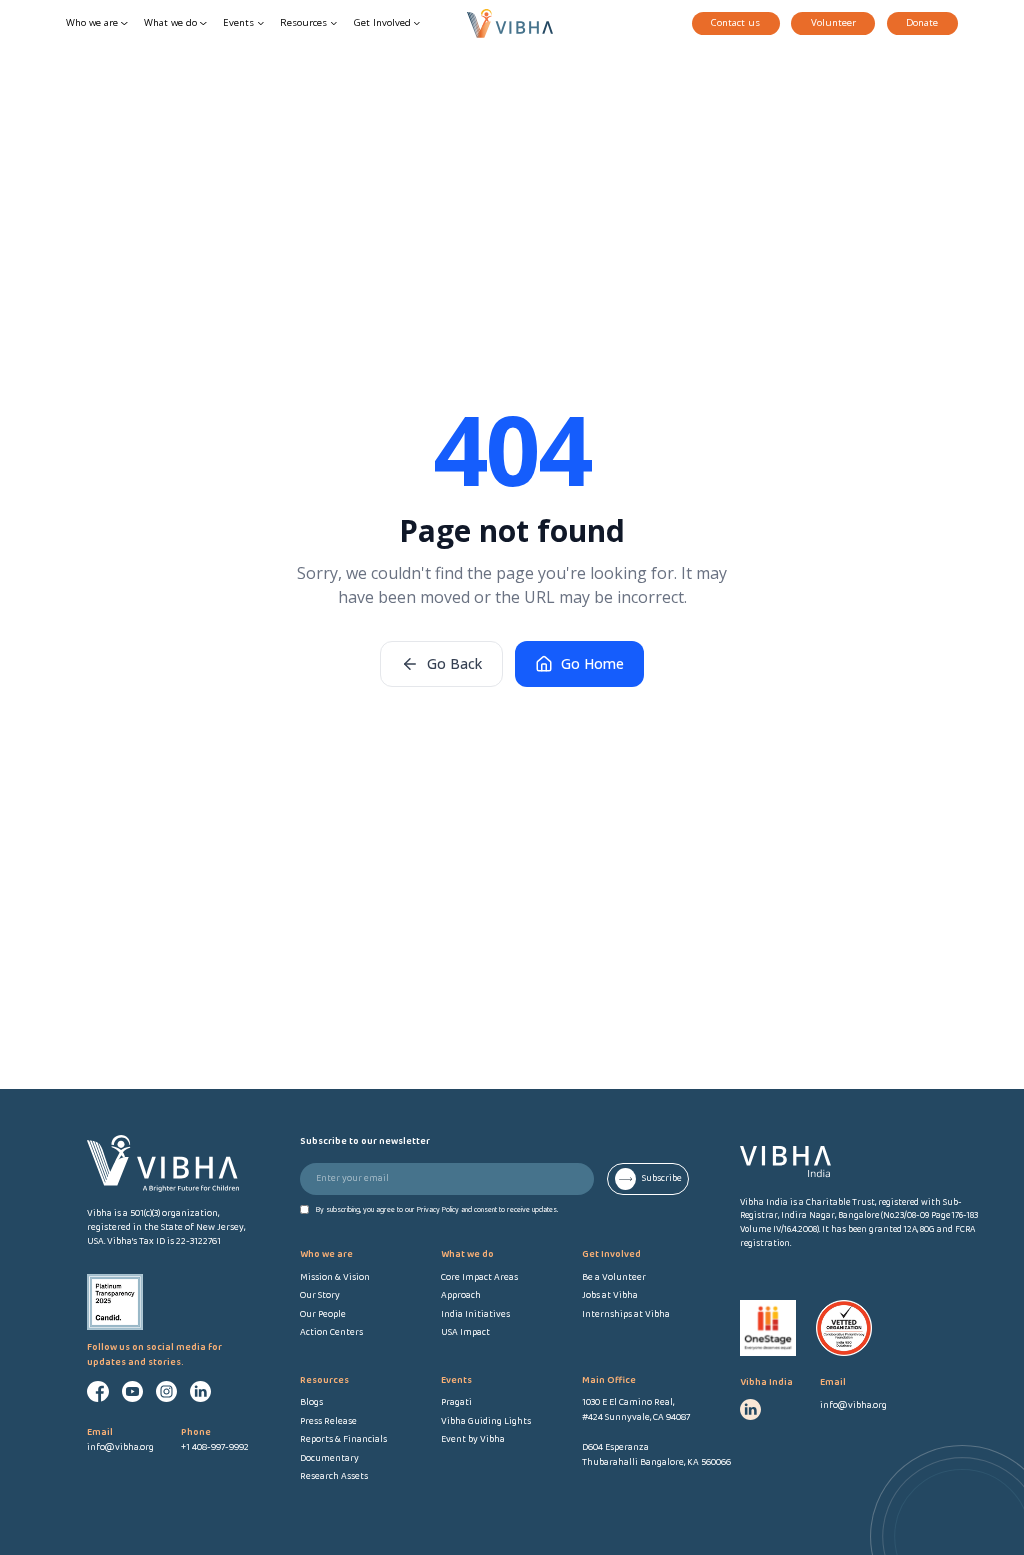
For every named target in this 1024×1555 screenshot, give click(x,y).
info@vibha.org (853, 1405)
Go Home (592, 663)
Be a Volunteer (614, 1278)
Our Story (320, 1296)
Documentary (329, 1459)
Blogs (311, 1403)
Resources (303, 22)
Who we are (92, 22)
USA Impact (465, 1333)
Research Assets (334, 1477)
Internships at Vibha (626, 1315)
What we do (170, 22)
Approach (461, 1296)
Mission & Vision (335, 1278)
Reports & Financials (343, 1440)
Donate (922, 22)
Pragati (456, 1403)
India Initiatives (475, 1315)
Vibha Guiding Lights (486, 1422)
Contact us (735, 22)
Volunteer (833, 22)
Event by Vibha (473, 1440)
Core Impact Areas (479, 1278)
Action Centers (331, 1333)
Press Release (328, 1422)
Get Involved (382, 22)
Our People (323, 1315)
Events (238, 22)
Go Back (454, 663)
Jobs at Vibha (610, 1296)
